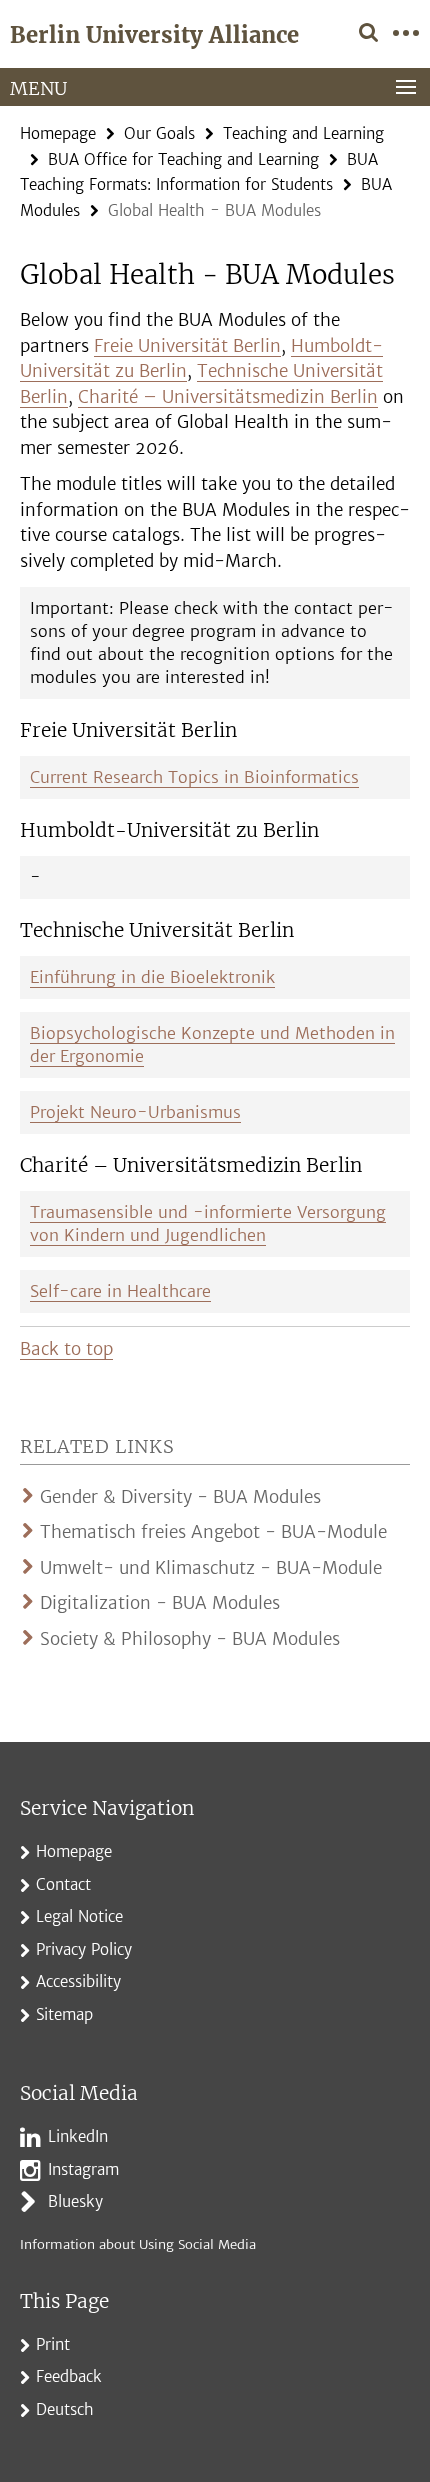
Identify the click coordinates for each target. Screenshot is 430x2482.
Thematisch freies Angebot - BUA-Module (213, 1532)
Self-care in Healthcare (120, 1291)
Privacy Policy (84, 1949)
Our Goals (159, 133)
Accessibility (78, 1981)
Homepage (58, 133)
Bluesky (75, 2201)
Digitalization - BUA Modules (160, 1603)
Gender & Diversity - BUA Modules (180, 1497)
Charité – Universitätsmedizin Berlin (228, 397)
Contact (63, 1884)
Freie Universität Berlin (187, 346)
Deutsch (65, 2409)
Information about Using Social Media (138, 2244)
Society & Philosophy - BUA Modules (190, 1639)
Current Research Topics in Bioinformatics (194, 777)
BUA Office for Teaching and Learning (183, 159)
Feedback (69, 2376)
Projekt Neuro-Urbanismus (135, 1112)
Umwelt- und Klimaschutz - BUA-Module (211, 1568)
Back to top (66, 1349)
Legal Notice (79, 1916)
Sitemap (64, 2014)
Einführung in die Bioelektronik (152, 977)
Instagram (83, 2169)
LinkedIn (78, 2136)
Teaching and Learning (303, 133)
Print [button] (53, 2344)
